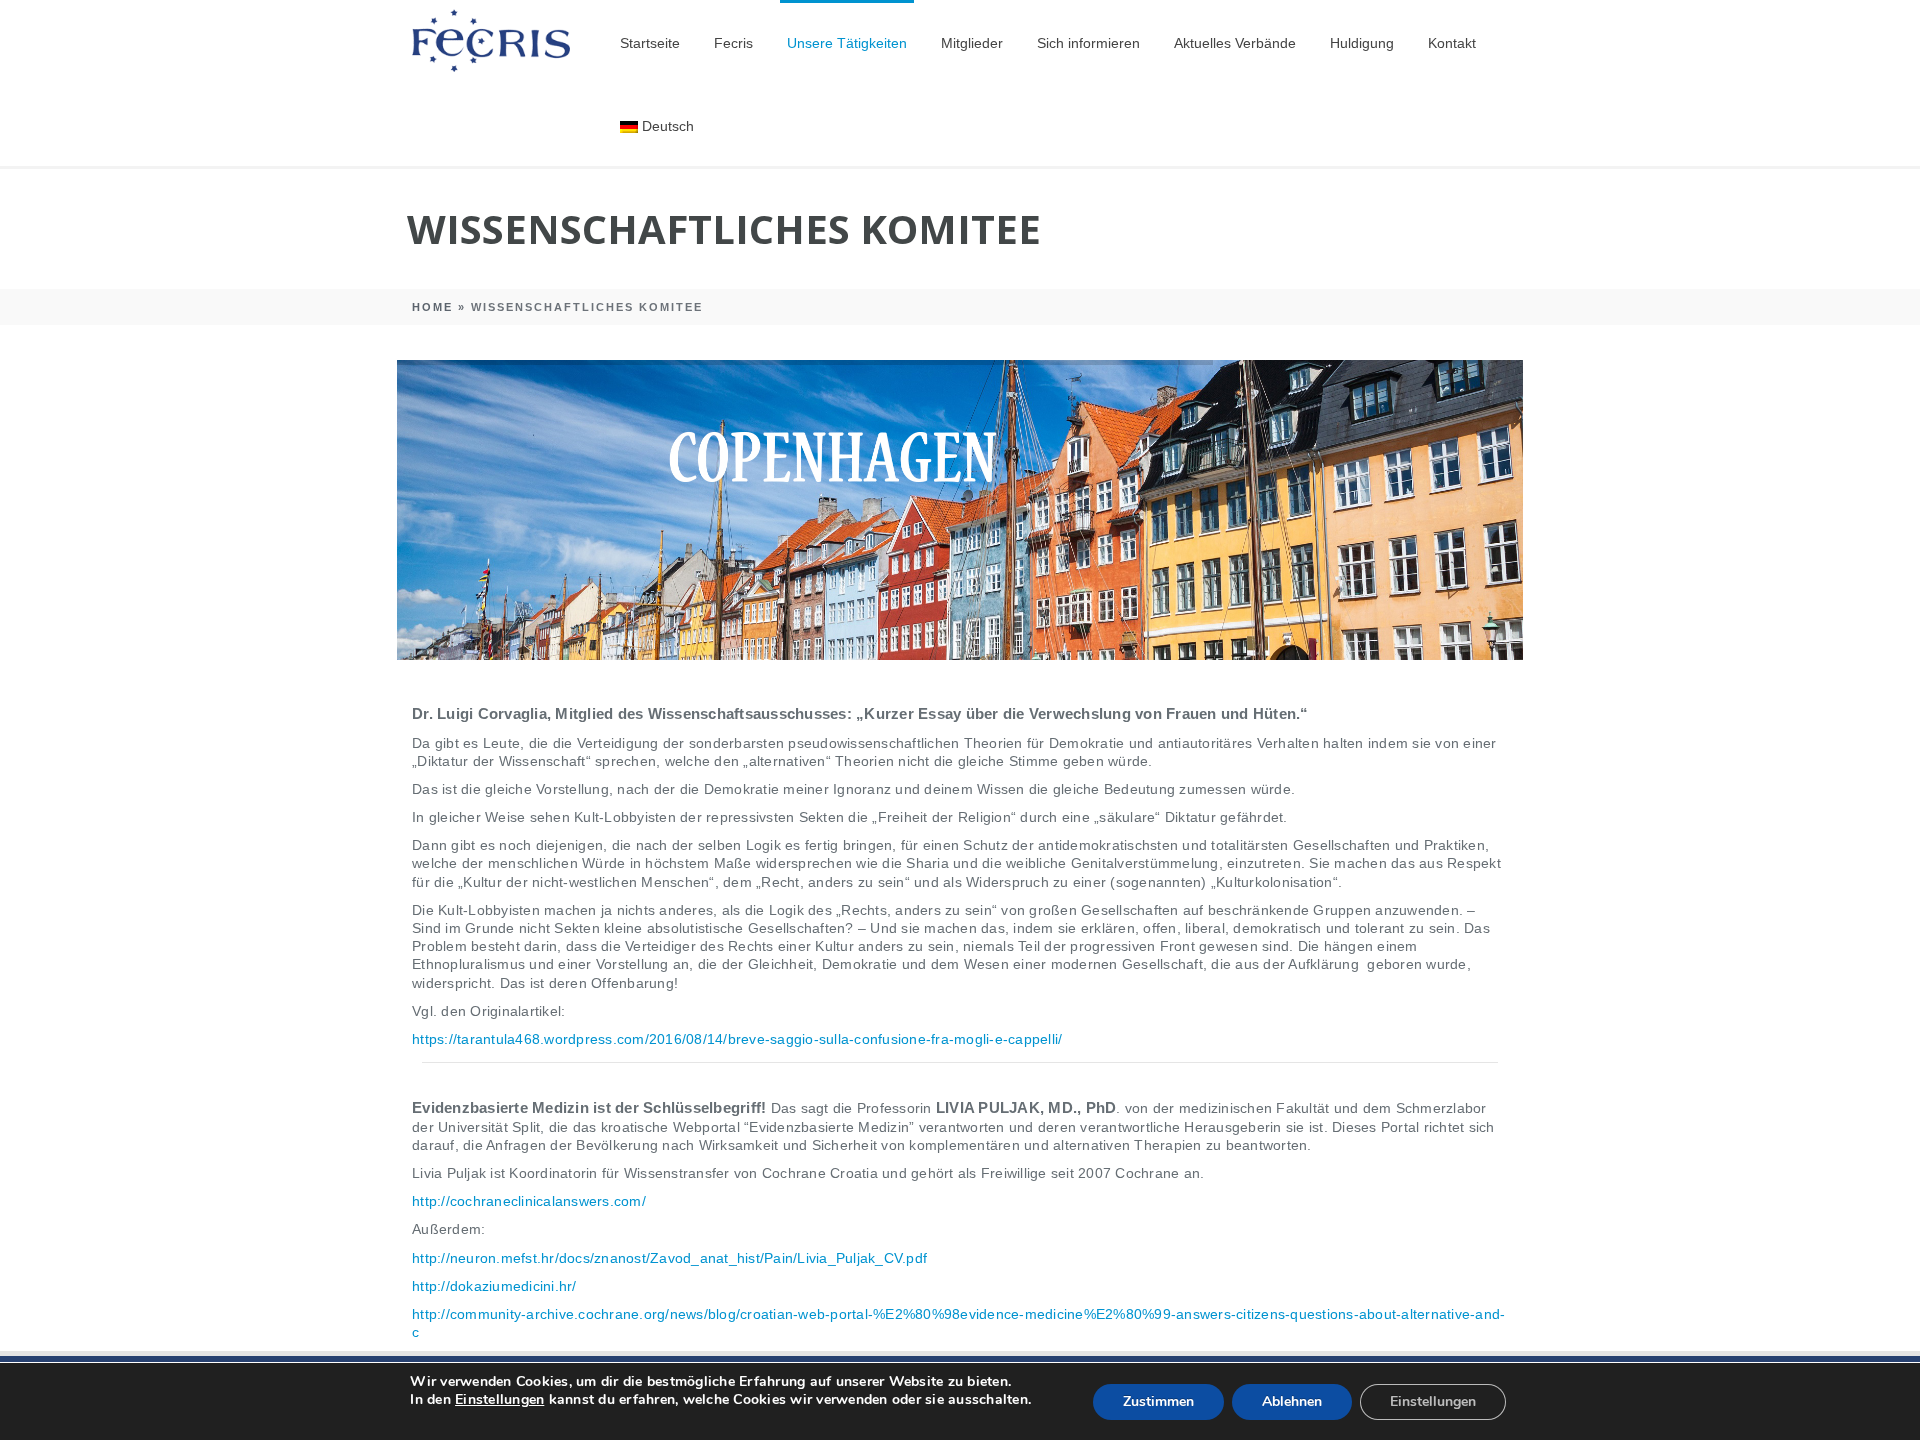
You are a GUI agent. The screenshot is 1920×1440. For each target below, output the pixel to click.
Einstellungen (499, 1400)
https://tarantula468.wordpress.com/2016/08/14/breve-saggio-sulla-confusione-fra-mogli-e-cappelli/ (737, 1039)
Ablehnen (1292, 1401)
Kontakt (1452, 43)
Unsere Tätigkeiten (847, 43)
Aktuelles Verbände (1235, 43)
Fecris (733, 43)
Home (432, 307)
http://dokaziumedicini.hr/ (494, 1286)
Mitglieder (972, 43)
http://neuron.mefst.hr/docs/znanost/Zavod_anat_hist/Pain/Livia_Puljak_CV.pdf (669, 1258)
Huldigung (1362, 43)
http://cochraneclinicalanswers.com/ (529, 1201)
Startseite (650, 43)
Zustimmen (1158, 1401)
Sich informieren (1088, 43)
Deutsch (668, 126)
